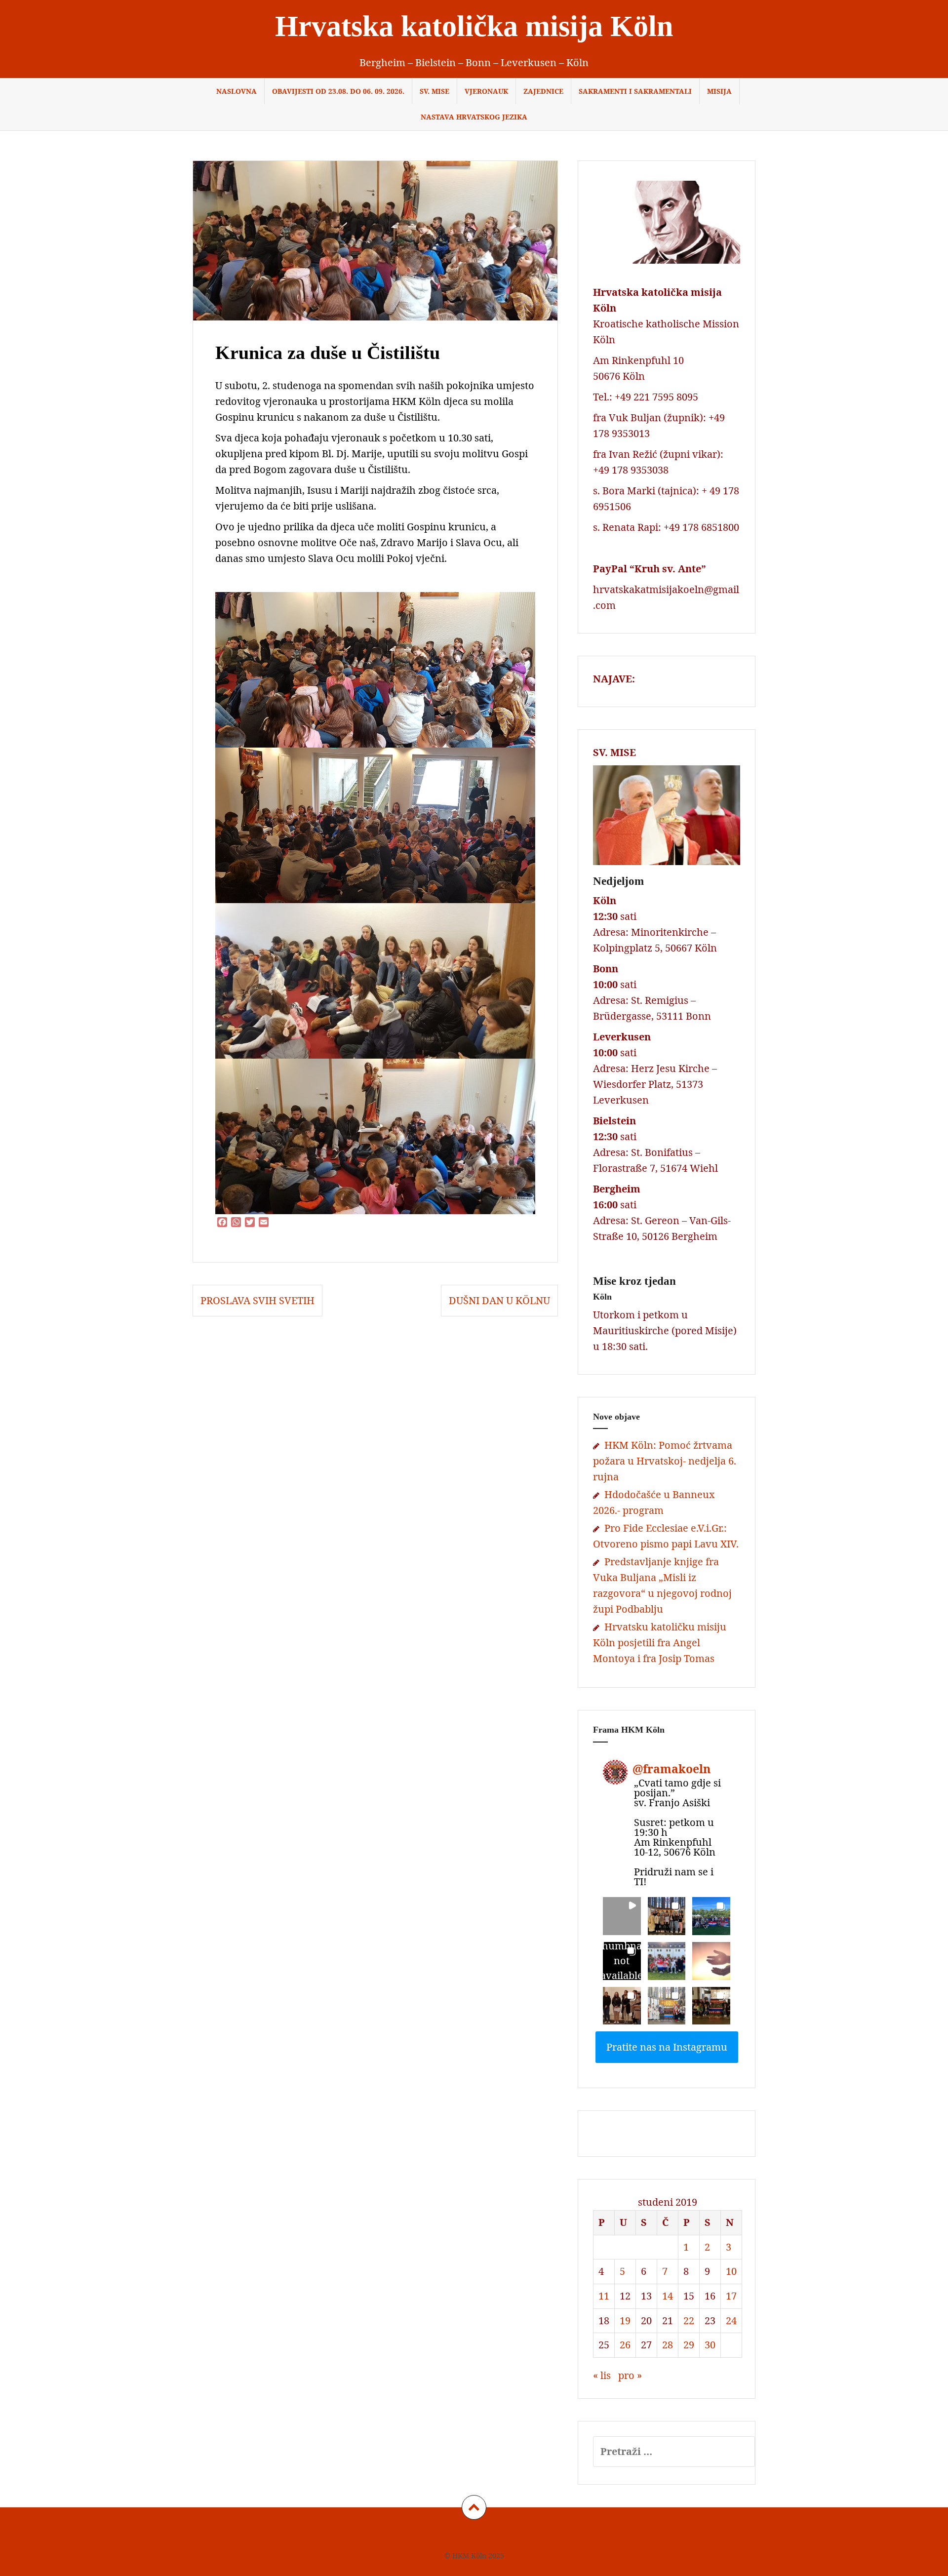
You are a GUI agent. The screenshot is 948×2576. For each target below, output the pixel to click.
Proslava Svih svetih (257, 1300)
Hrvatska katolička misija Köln (474, 26)
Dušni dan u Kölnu (499, 1300)
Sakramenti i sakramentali (635, 91)
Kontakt (523, 2535)
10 (731, 2271)
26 (625, 2345)
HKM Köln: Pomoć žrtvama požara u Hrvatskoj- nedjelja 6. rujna (665, 1461)
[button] (622, 1916)
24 (731, 2320)
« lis (602, 2375)
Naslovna (237, 91)
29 (689, 2345)
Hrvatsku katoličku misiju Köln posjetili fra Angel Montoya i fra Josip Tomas (660, 1643)
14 (668, 2296)
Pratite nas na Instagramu (667, 2047)
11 (604, 2296)
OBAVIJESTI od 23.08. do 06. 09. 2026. (338, 91)
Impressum (431, 2535)
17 (731, 2296)
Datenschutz (479, 2535)
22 (689, 2320)
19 (625, 2320)
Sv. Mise (434, 91)
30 (710, 2345)
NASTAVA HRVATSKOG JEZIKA (474, 117)
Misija (719, 91)
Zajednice (543, 91)
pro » (630, 2375)
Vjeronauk (486, 91)
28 (668, 2345)
